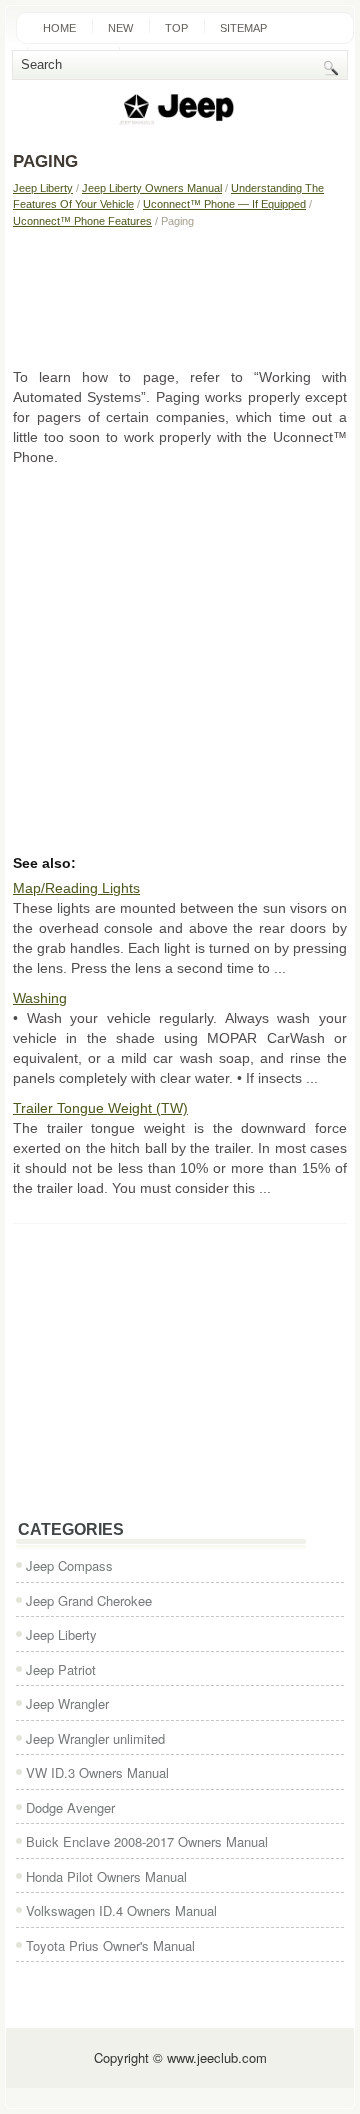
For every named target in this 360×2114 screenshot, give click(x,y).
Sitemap (243, 28)
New (120, 28)
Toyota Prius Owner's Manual (110, 1945)
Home (59, 28)
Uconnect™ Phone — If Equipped (224, 204)
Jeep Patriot (61, 1669)
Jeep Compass (69, 1565)
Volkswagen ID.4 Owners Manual (121, 1910)
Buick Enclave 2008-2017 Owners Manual (147, 1841)
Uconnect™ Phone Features (82, 221)
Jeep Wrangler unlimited (95, 1738)
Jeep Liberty (43, 188)
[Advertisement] (180, 297)
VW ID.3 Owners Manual (97, 1772)
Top (176, 28)
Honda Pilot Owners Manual (106, 1876)
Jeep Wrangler (67, 1703)
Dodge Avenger (70, 1807)
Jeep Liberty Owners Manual (152, 188)
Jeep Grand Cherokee (89, 1600)
